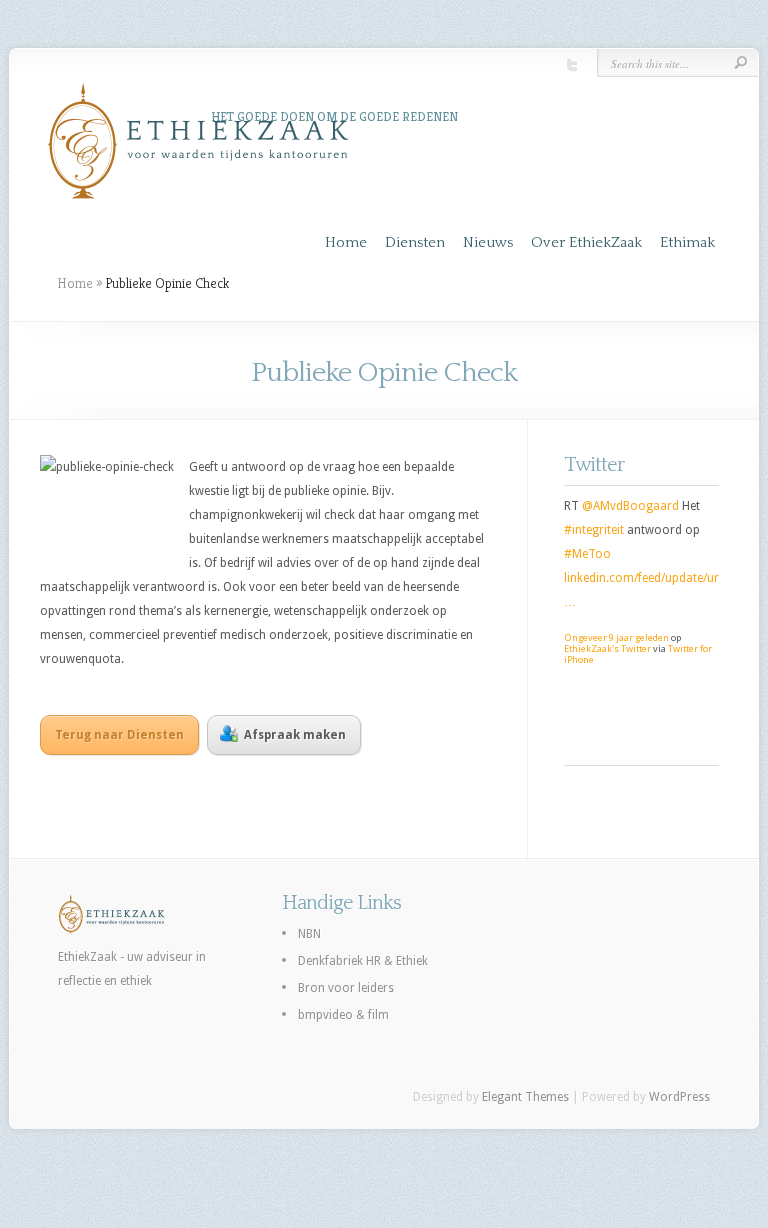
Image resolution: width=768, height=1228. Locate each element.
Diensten (415, 242)
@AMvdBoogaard (630, 506)
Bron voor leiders (346, 988)
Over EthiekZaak (586, 242)
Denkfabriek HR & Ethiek (363, 961)
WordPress (679, 1097)
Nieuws (488, 242)
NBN (309, 934)
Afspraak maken (295, 735)
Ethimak (687, 242)
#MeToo (587, 554)
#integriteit (594, 530)
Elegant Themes (525, 1097)
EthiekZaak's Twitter (607, 648)
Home (346, 242)
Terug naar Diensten (119, 735)
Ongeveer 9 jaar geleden (616, 637)
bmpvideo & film (343, 1015)
